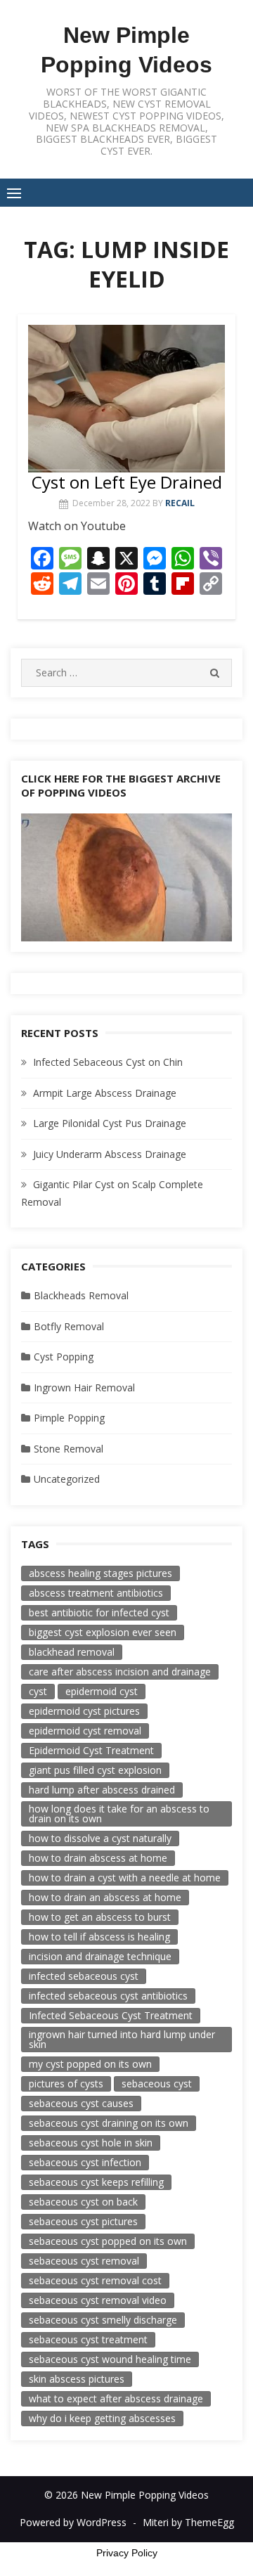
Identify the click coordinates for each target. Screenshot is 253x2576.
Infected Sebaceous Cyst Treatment (111, 2015)
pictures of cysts (66, 2084)
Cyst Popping (64, 1357)
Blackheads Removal (81, 1295)
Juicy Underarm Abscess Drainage (110, 1154)
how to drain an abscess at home (105, 1897)
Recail (180, 503)
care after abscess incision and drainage (120, 1672)
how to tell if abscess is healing (99, 1937)
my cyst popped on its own (90, 2064)
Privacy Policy (127, 2553)
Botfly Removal (69, 1326)
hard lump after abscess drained (102, 1790)
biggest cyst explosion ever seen (103, 1632)
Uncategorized (67, 1479)
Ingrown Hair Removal (84, 1387)
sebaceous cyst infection (85, 2162)
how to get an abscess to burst (100, 1917)
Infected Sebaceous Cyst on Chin (108, 1062)
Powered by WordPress (73, 2522)
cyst (38, 1691)
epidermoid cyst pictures (84, 1711)
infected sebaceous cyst (84, 1976)
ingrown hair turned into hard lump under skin (122, 2039)
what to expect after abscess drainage (116, 2398)
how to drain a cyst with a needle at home (125, 1878)
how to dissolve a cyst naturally (100, 1838)
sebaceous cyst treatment (88, 2339)
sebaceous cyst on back (83, 2202)
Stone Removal (69, 1449)
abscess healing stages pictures (100, 1573)
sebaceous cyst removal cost (95, 2280)
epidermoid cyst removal (85, 1731)
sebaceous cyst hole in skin (91, 2143)
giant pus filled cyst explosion (95, 1770)
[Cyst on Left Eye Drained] (126, 398)
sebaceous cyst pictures (83, 2221)
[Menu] (14, 193)
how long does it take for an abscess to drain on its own (119, 1814)
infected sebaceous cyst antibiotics (108, 1996)
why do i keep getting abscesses (102, 2418)
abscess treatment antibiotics (96, 1593)
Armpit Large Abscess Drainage (105, 1093)
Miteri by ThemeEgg (188, 2522)
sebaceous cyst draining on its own (109, 2123)
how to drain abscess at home (98, 1858)
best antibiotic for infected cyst (99, 1612)
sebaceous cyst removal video (98, 2300)
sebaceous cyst (157, 2084)
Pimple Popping (69, 1418)
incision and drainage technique (100, 1956)
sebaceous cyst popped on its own (108, 2241)
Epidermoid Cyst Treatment (91, 1750)
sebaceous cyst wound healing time (110, 2359)
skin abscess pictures (77, 2379)
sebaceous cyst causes (81, 2103)
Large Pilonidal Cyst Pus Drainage (110, 1123)
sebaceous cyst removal (84, 2261)
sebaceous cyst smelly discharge (103, 2320)
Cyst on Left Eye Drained (127, 482)
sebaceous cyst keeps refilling (96, 2182)
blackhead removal (72, 1652)
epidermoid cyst (102, 1691)
